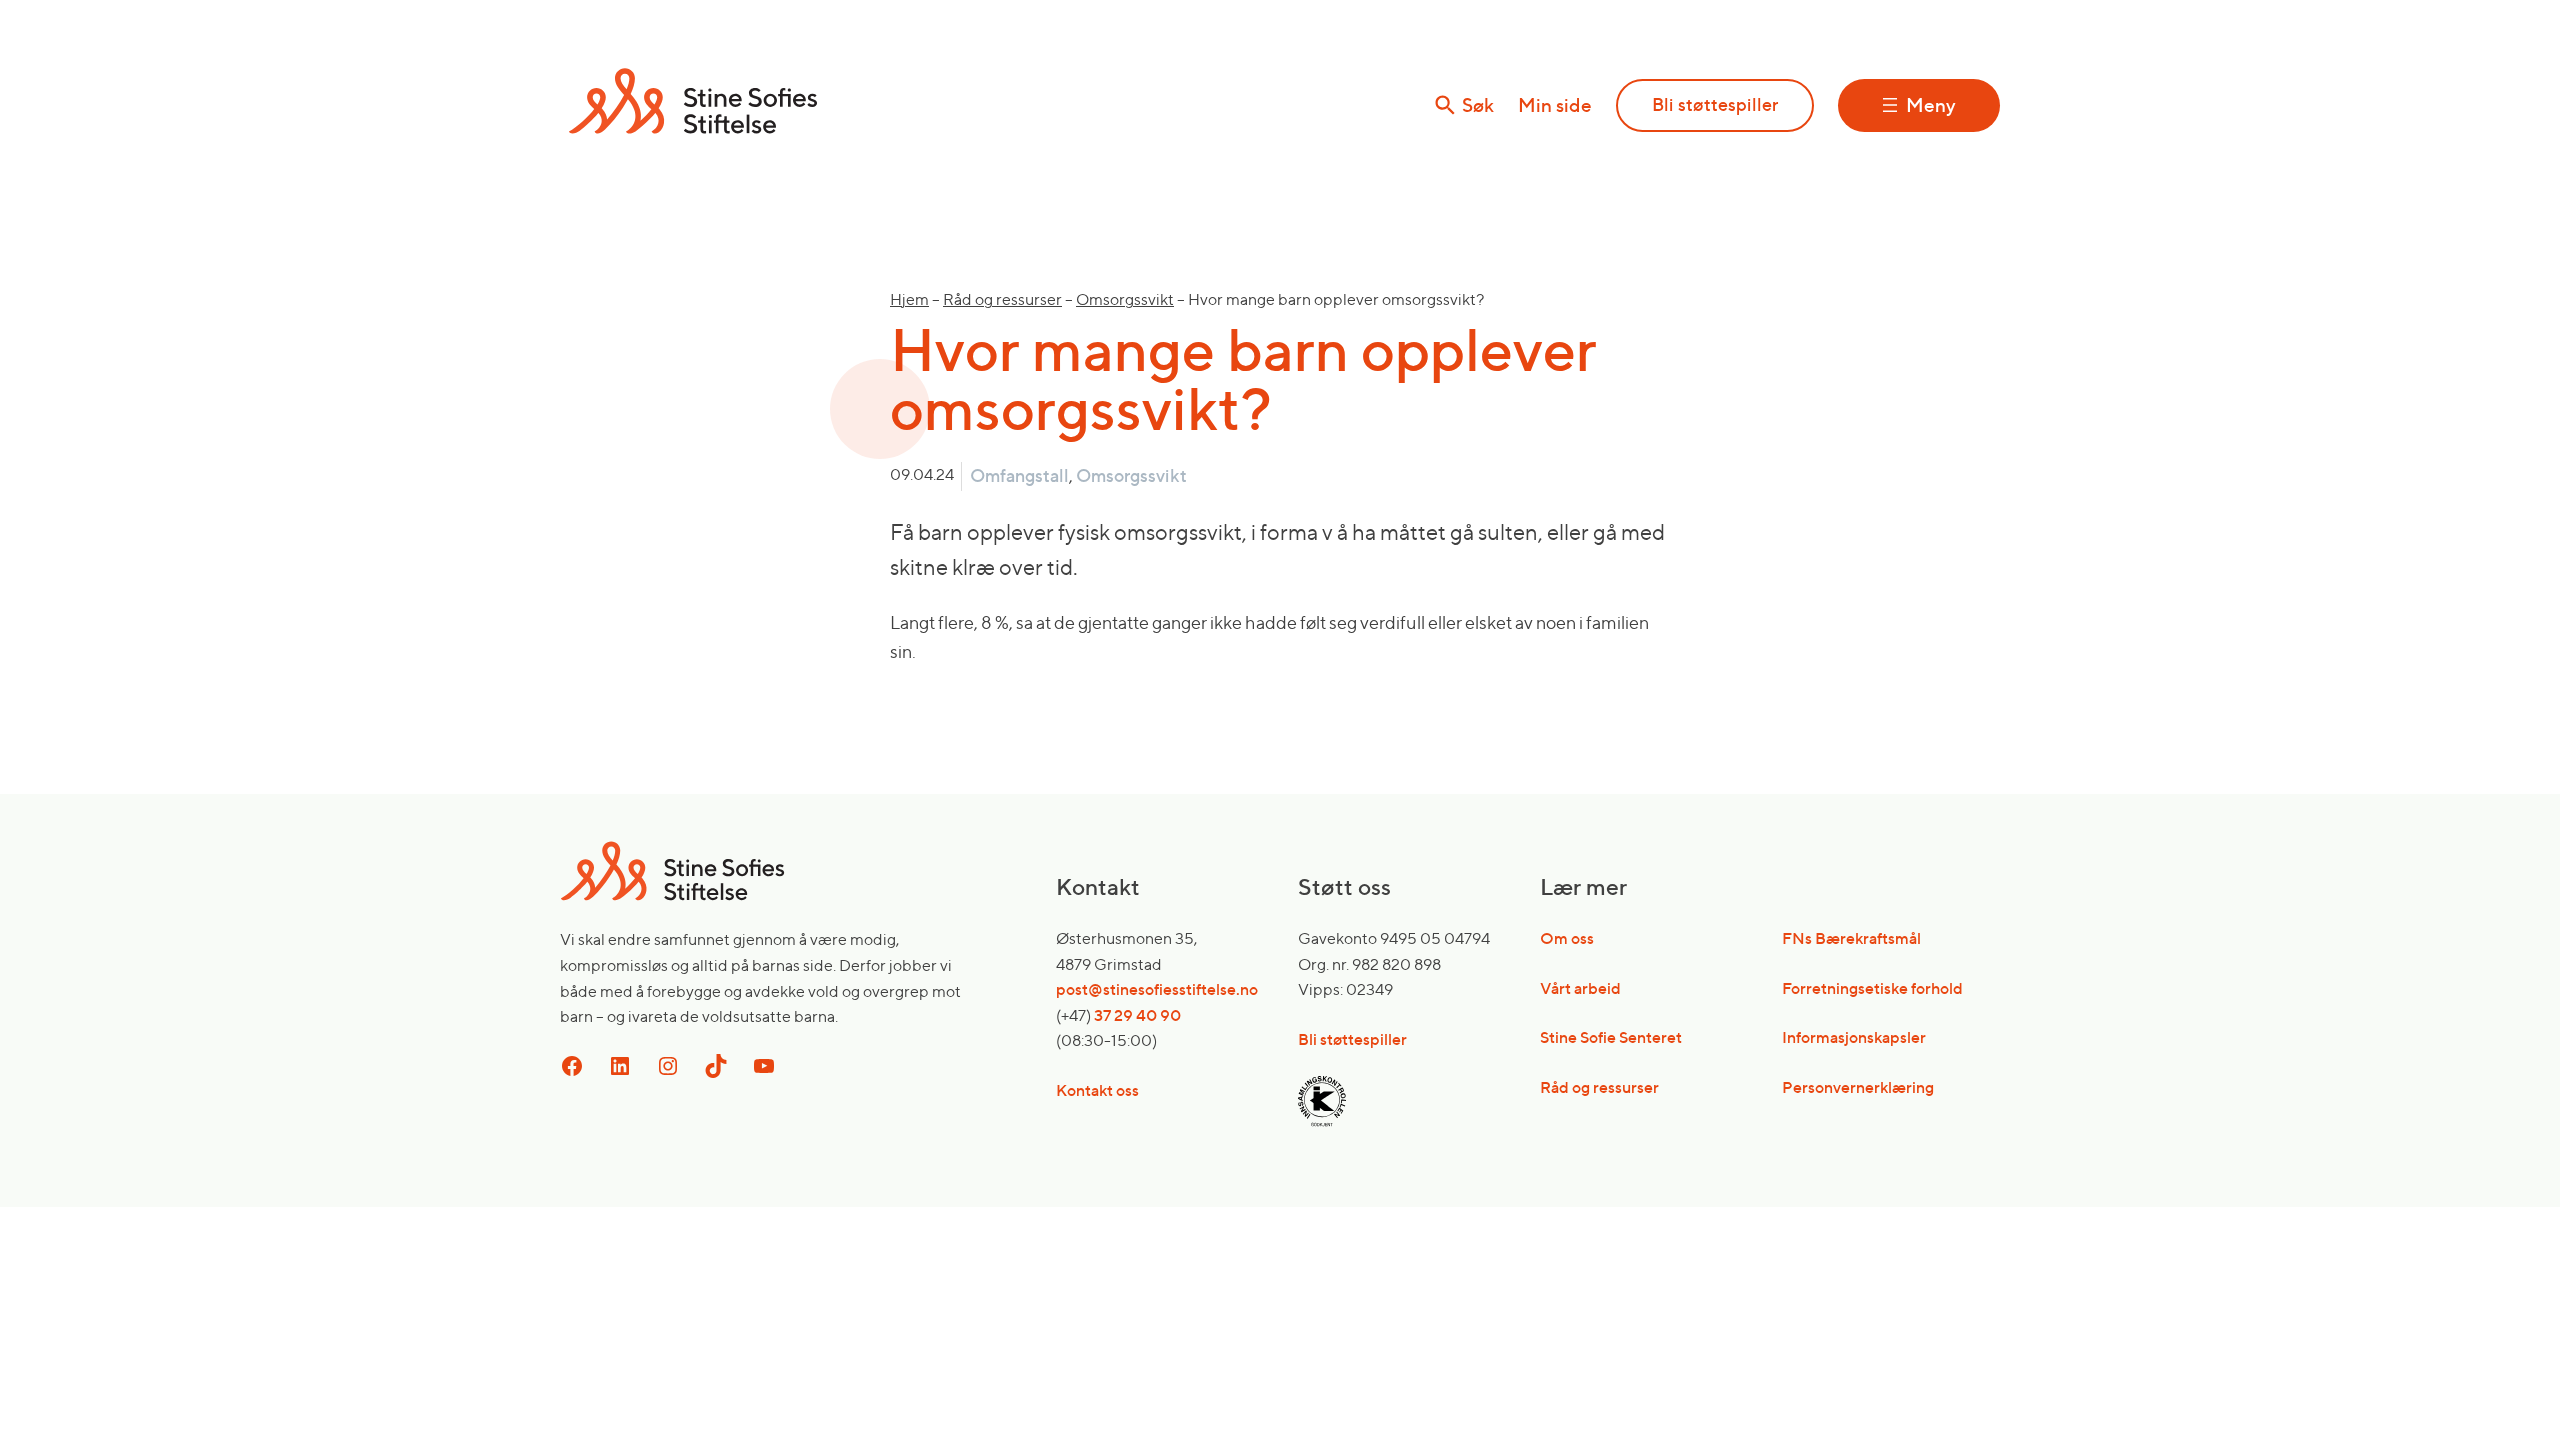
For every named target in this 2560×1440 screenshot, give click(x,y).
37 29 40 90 (1137, 1015)
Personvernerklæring (1858, 1087)
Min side (1555, 105)
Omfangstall (1019, 475)
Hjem (909, 299)
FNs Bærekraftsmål (1851, 938)
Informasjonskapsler (1854, 1037)
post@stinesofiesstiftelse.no (1157, 989)
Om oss (1567, 938)
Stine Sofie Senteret (1611, 1037)
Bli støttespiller (1715, 104)
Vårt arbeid (1580, 988)
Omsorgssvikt (1125, 299)
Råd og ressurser (1002, 299)
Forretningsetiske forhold (1872, 988)
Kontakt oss (1097, 1090)
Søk (1478, 105)
